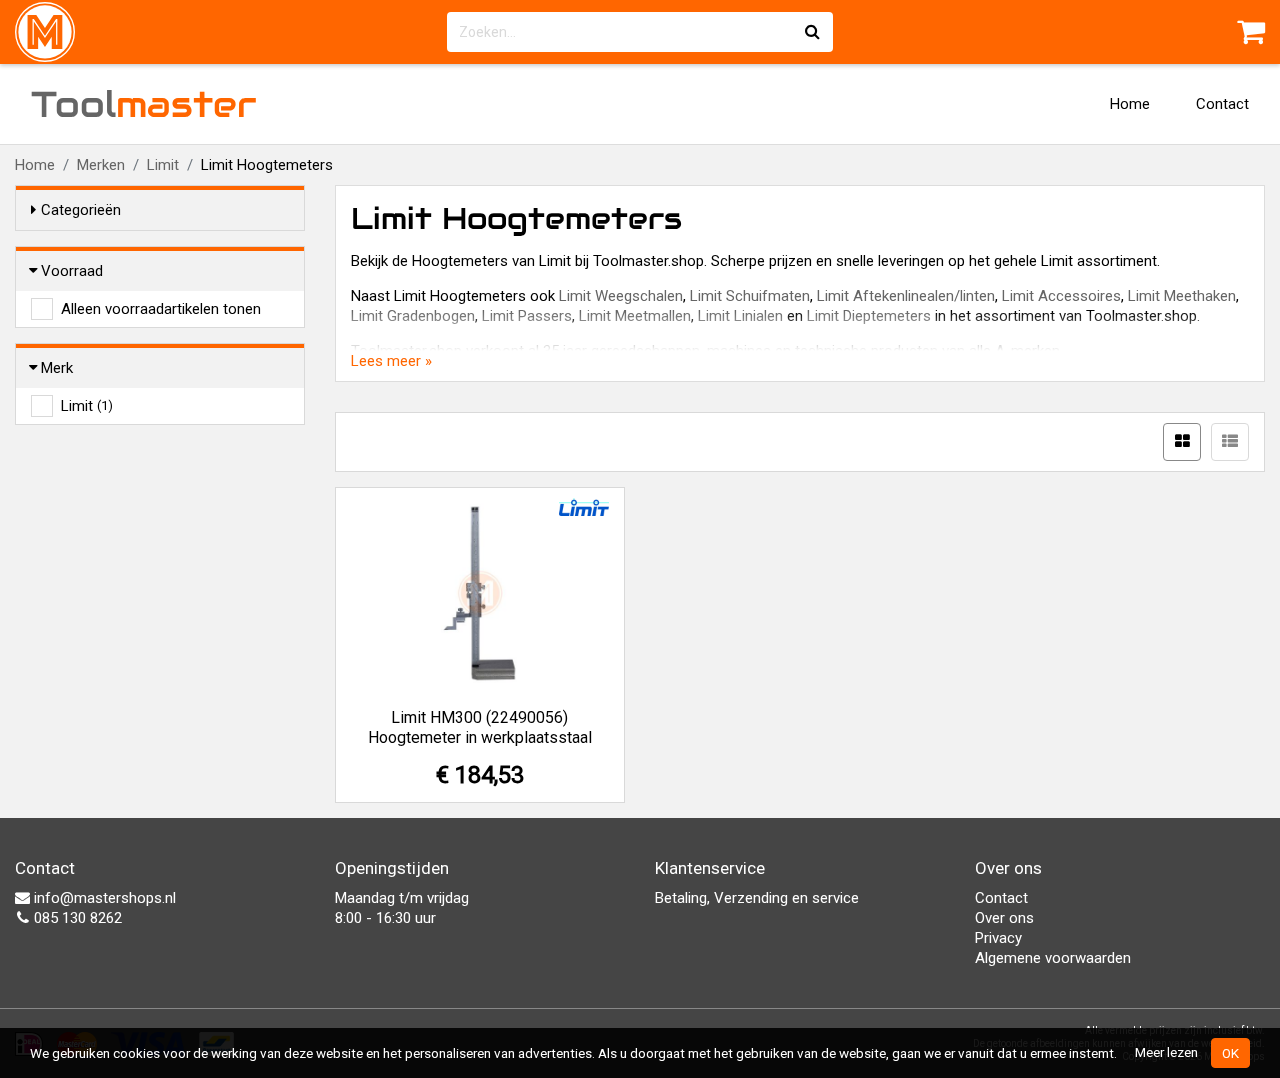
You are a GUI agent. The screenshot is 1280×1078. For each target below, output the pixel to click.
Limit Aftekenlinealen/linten (906, 296)
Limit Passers (527, 316)
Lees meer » (391, 361)
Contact (1222, 104)
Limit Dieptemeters (869, 316)
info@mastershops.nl (103, 898)
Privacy (998, 938)
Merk (57, 368)
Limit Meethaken (1182, 296)
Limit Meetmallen (635, 316)
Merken (101, 165)
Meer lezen (1166, 1052)
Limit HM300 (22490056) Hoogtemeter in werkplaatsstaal (480, 727)
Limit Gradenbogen (413, 316)
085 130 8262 (76, 918)
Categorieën (81, 210)
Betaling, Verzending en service (757, 898)
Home (1130, 104)
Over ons (1004, 918)
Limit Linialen (740, 316)
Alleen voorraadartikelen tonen (161, 309)
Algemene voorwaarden (1053, 958)
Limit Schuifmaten (750, 296)
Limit (163, 165)
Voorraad (72, 271)
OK (1230, 1053)
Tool (144, 104)
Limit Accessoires (1061, 296)
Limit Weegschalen (621, 296)
